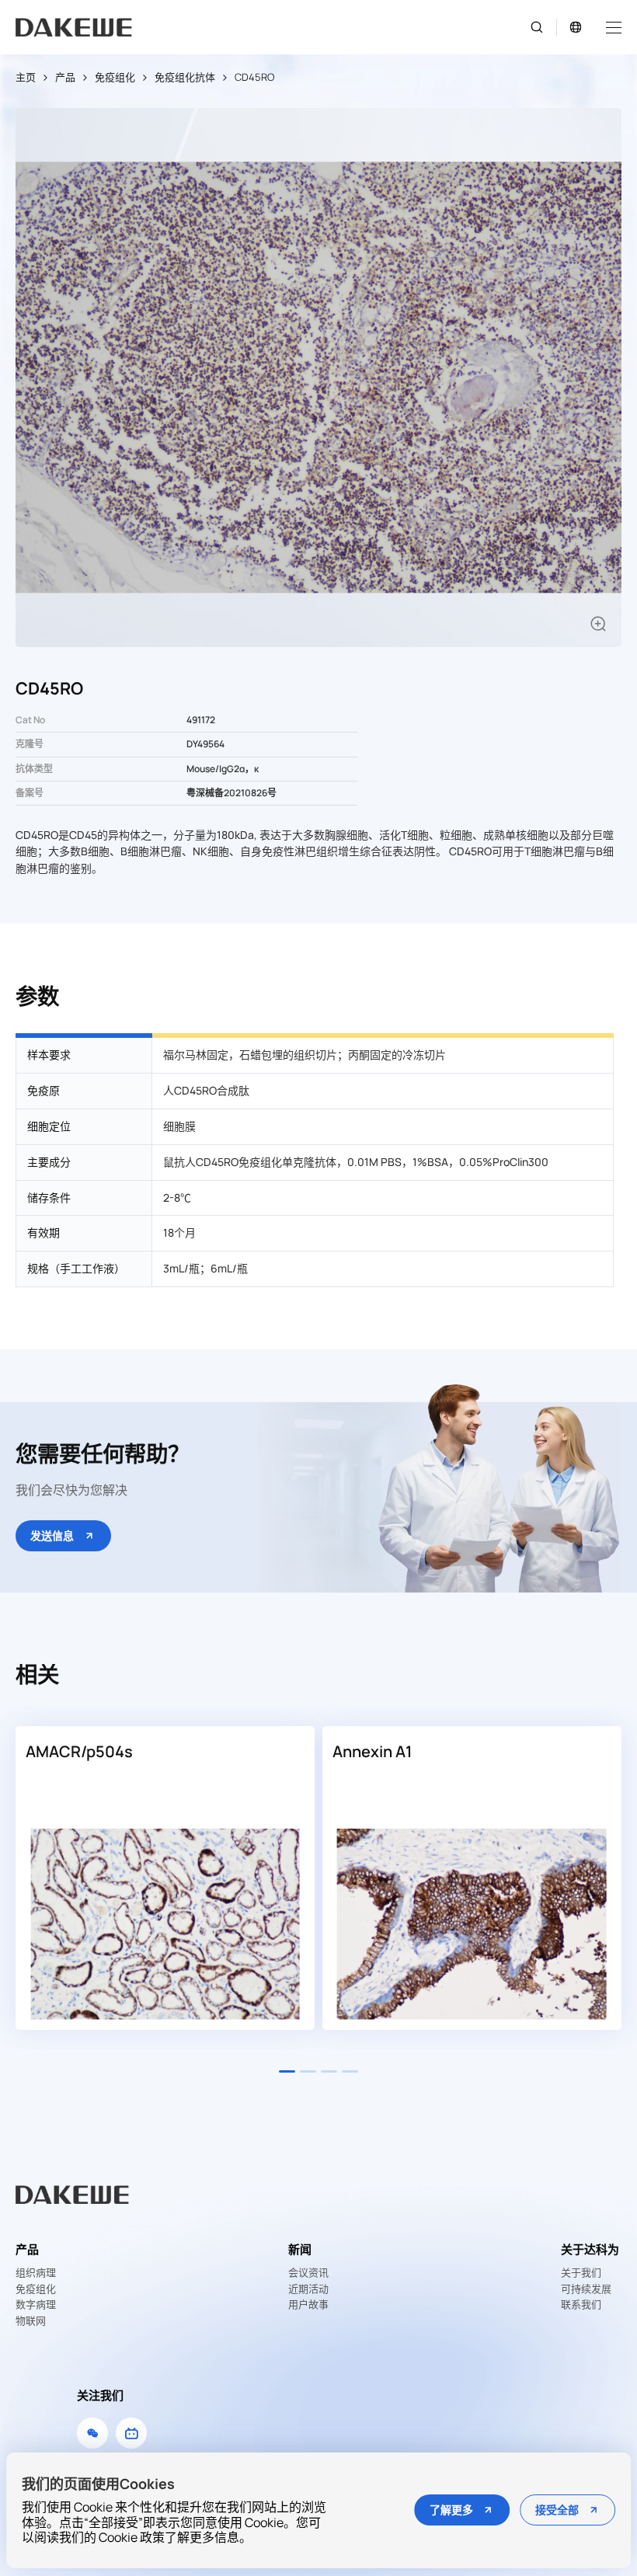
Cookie (118, 2537)
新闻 (300, 2249)
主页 (26, 77)
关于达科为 (590, 2249)
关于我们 (581, 2273)
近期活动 (308, 2289)
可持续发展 (586, 2289)
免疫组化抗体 (185, 77)
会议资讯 (308, 2273)
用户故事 (308, 2305)
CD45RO (254, 77)
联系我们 (581, 2305)
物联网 (31, 2321)
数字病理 (36, 2305)
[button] (287, 2071)
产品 (65, 77)
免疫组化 (115, 77)
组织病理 (36, 2273)
